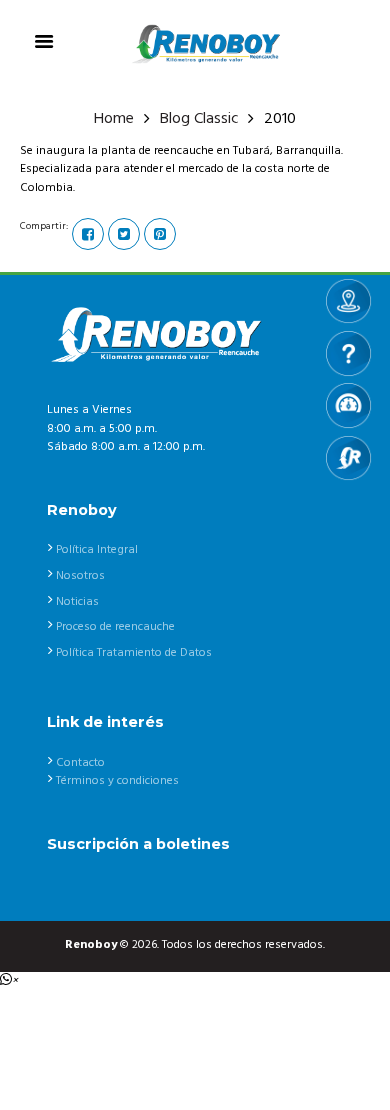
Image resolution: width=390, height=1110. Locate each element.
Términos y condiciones (117, 781)
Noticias (77, 602)
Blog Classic (199, 119)
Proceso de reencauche (115, 627)
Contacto (80, 763)
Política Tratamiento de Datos (134, 653)
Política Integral (97, 550)
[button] (9, 981)
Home (114, 119)
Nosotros (80, 576)
